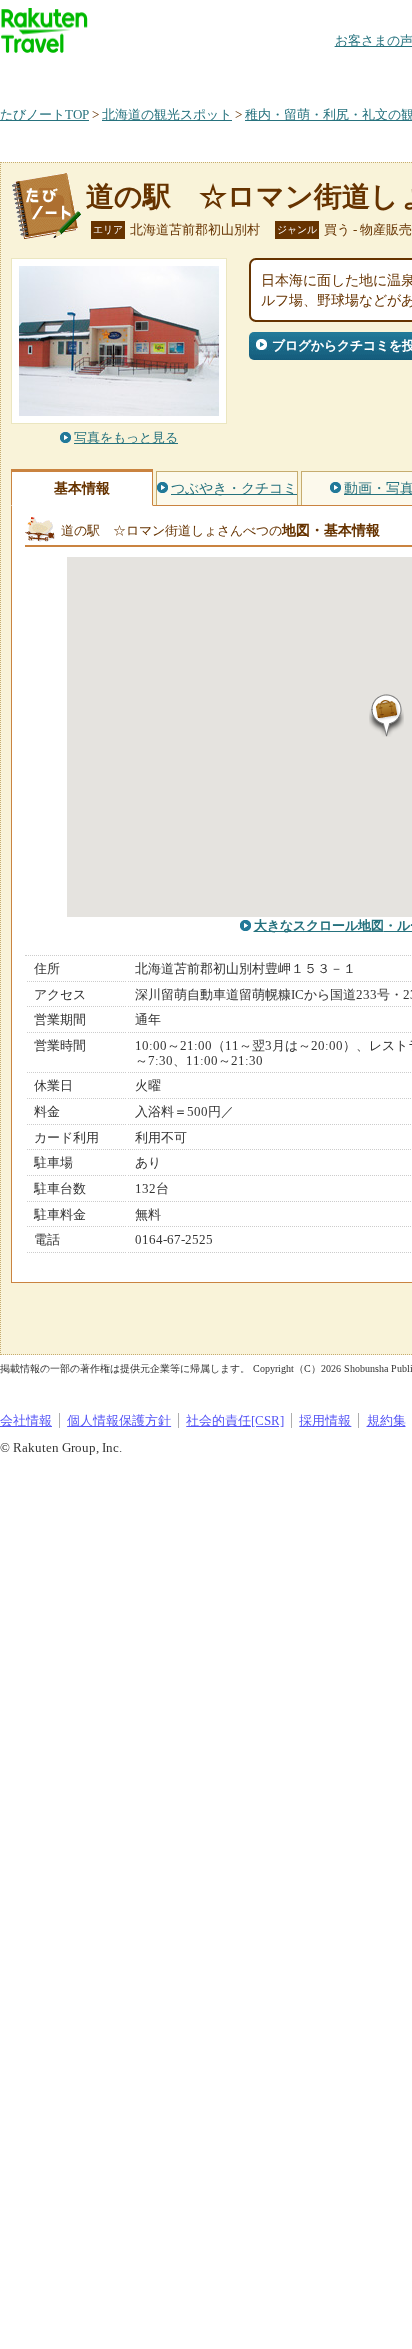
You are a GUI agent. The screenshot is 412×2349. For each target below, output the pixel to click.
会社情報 (26, 1420)
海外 (152, 74)
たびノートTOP (44, 114)
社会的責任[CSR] (235, 1420)
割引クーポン (316, 74)
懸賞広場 (234, 74)
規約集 (386, 1420)
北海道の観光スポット (167, 114)
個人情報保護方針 (119, 1420)
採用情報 (325, 1420)
